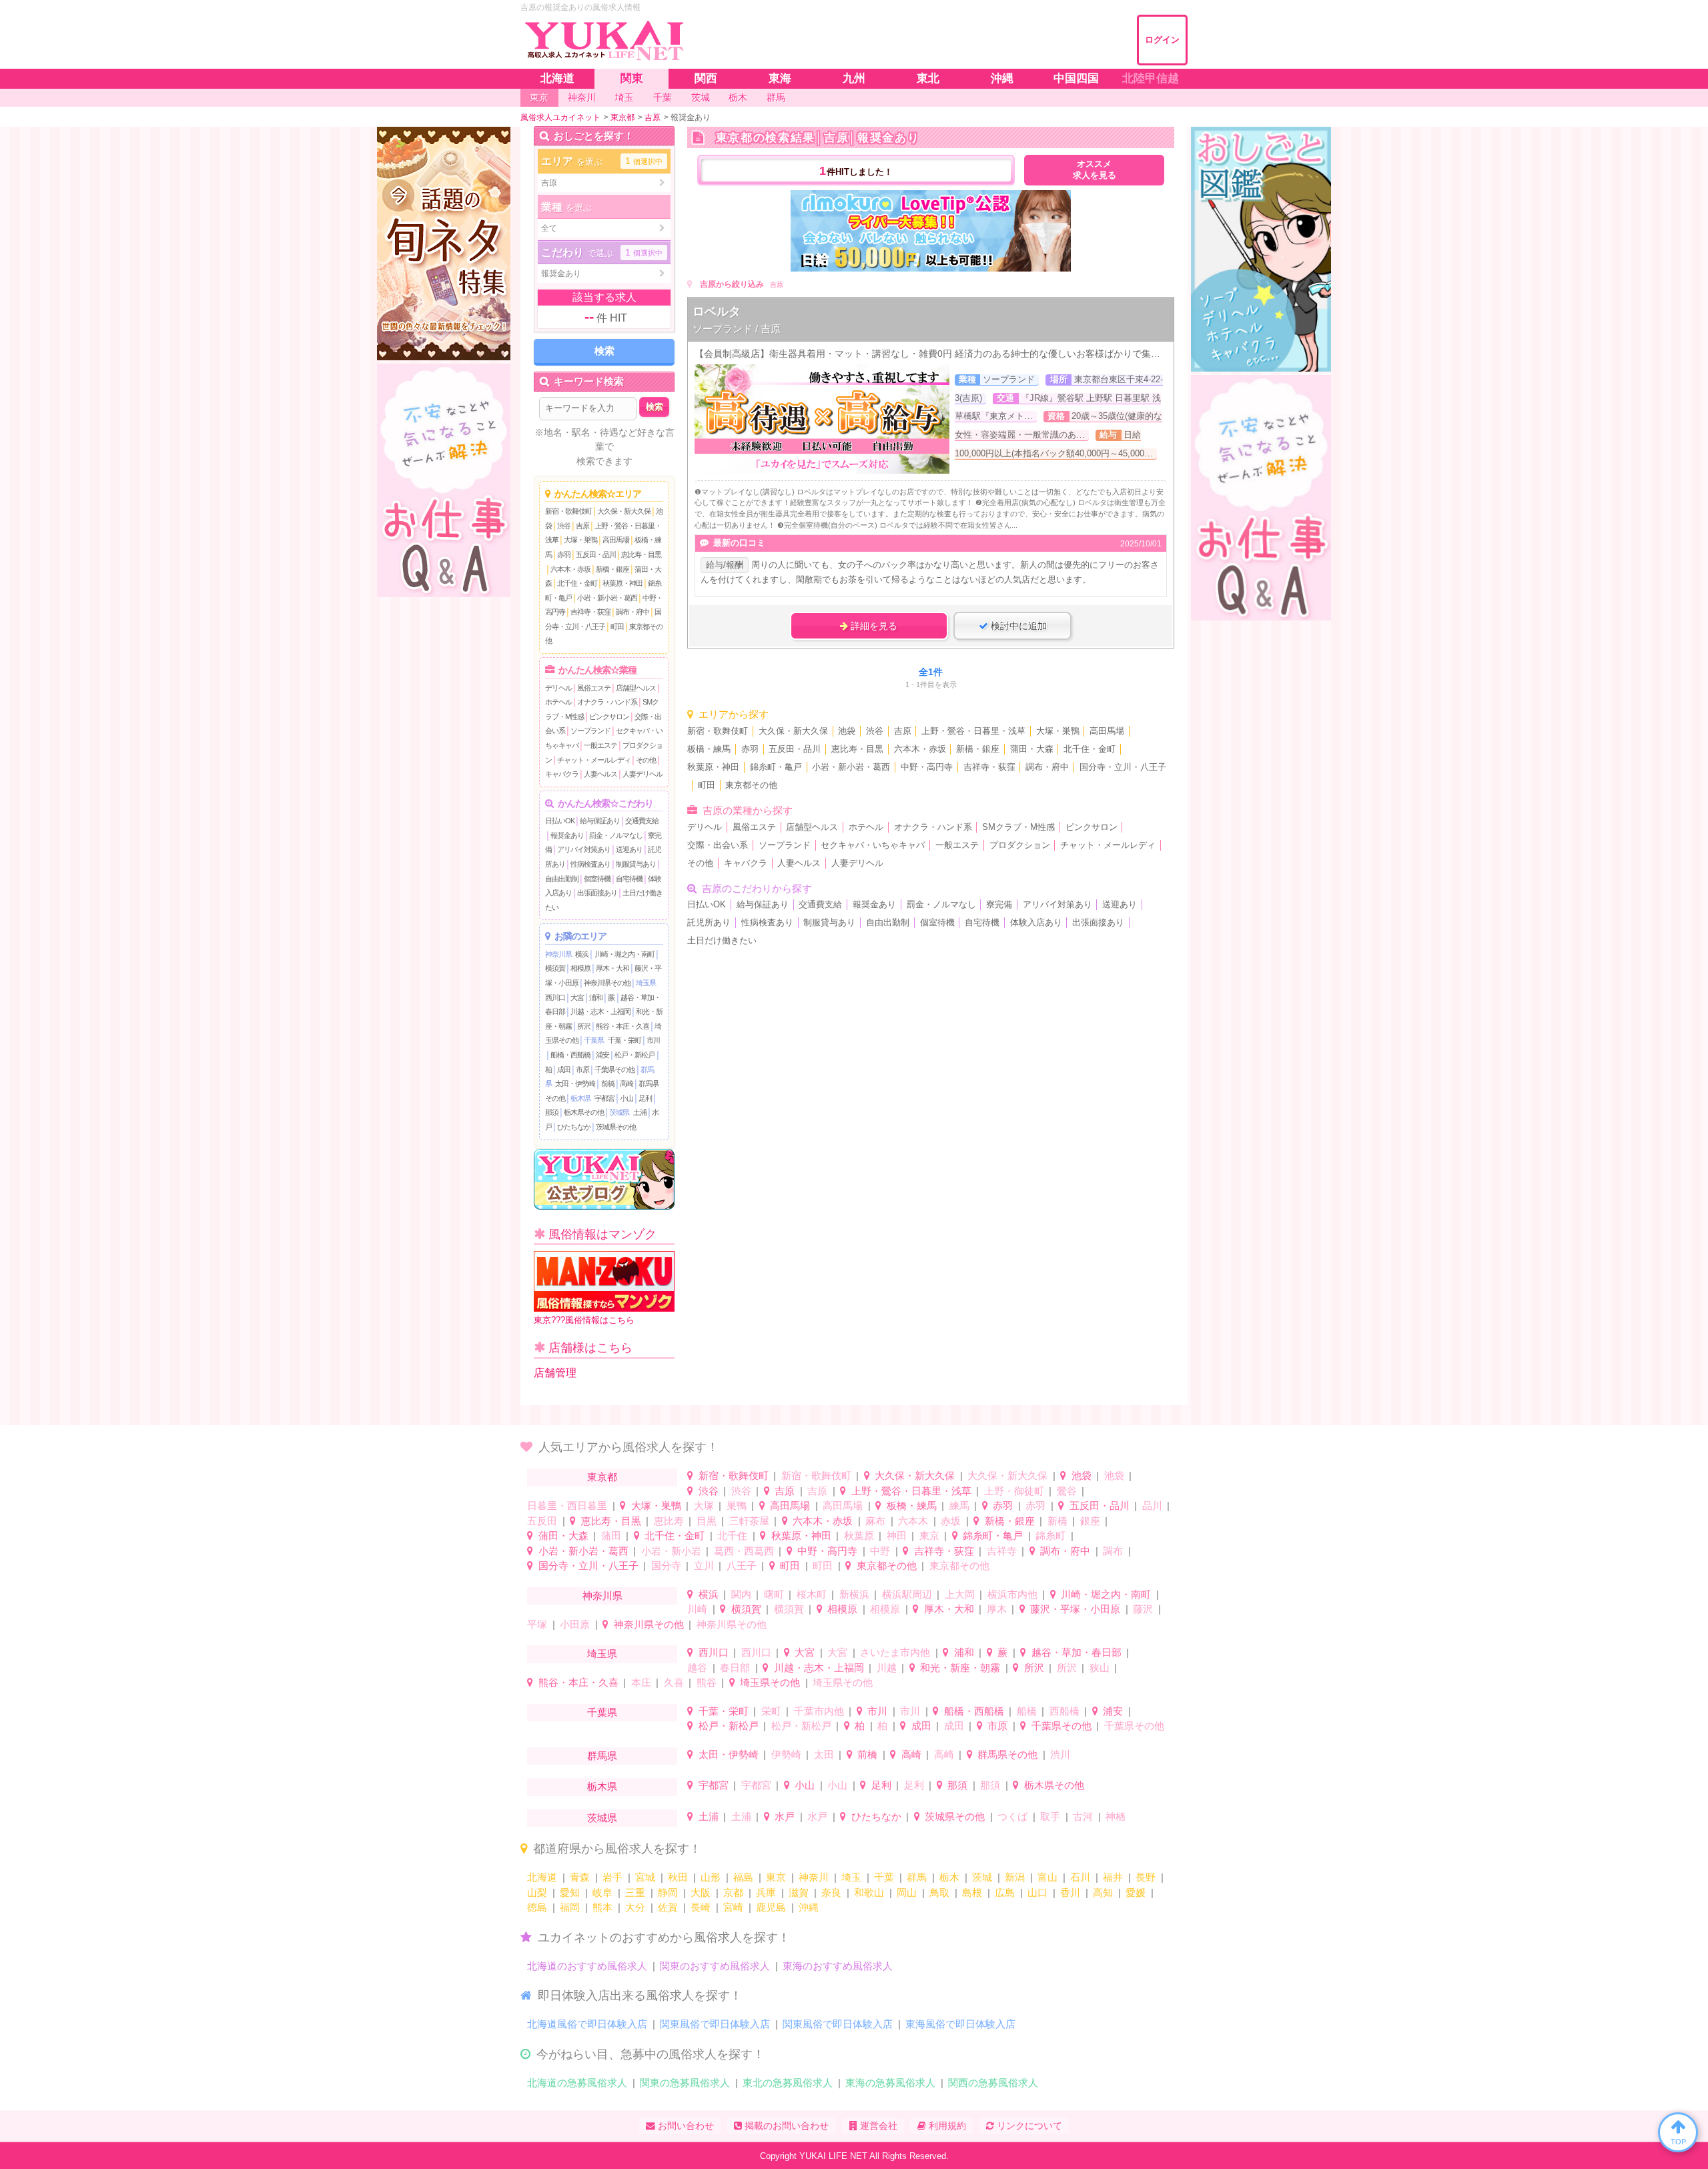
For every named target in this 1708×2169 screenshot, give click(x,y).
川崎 (697, 1609)
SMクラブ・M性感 (1018, 827)
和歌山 (869, 1892)
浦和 (596, 997)
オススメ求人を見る (1095, 170)
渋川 (1060, 1754)
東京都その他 (751, 785)
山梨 (537, 1892)
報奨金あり (567, 835)
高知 (1103, 1892)
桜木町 (812, 1594)
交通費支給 (642, 821)
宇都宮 (604, 1098)
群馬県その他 (1007, 1754)
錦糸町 (1050, 1536)
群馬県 (602, 1756)
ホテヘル (558, 702)
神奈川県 (558, 954)
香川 (1070, 1892)
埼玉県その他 (770, 1682)
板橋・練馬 (709, 749)
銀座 (1090, 1521)
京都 (733, 1892)
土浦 (640, 1112)
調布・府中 (632, 612)
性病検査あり (590, 864)
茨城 (982, 1877)
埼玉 (851, 1877)
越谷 (697, 1668)
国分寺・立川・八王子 (1123, 767)
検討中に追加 (1017, 626)
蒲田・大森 (1032, 749)
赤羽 (564, 554)
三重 (635, 1892)
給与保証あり (600, 821)
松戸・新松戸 (634, 1055)
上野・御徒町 (1014, 1491)
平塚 (537, 1624)
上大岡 (960, 1594)
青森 (580, 1877)
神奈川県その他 (607, 983)
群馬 (917, 1877)
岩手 (612, 1877)
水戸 (785, 1816)
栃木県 (580, 1098)
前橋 (608, 1083)
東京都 (602, 1477)
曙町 (774, 1594)
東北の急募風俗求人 (788, 2083)
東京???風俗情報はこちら (584, 1320)
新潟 (1015, 1877)
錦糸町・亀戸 (776, 767)
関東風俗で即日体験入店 (715, 2024)
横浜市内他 (1012, 1594)
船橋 (1027, 1711)
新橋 (1057, 1521)
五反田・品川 (596, 554)
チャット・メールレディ (594, 760)
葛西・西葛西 (744, 1551)
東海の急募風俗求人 (890, 2083)
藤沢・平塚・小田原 (1075, 1609)
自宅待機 (629, 879)
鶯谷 (1067, 1491)
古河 (1083, 1816)
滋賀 (799, 1892)
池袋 (847, 731)
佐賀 (668, 1907)
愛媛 (1136, 1892)
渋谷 (564, 526)
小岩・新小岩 (671, 1551)
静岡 (668, 1892)
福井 (1113, 1877)
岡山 (907, 1892)
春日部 (735, 1668)
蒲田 (611, 1536)
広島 (1005, 1892)
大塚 (704, 1505)
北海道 (542, 1877)
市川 (653, 1040)
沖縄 (809, 1907)
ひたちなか (574, 1127)
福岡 (570, 1907)
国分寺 (666, 1566)
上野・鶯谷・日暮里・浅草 (973, 731)
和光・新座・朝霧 (960, 1668)
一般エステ (600, 745)
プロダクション (1020, 845)
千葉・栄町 (624, 1040)
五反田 (542, 1521)
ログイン (1162, 40)
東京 (929, 1536)
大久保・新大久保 (624, 511)
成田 (564, 1069)
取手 (1050, 1816)
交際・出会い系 (718, 845)
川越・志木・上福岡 (600, 1011)
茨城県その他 (616, 1127)
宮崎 (733, 1907)
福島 (743, 1877)
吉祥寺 (1002, 1551)
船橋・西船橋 (570, 1055)
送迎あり (629, 849)
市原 (582, 1069)
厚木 (997, 1609)
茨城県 (619, 1112)
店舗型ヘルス (636, 688)
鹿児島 (771, 1907)
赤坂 (951, 1521)
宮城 (645, 1877)
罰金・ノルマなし (616, 835)
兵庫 (766, 1892)
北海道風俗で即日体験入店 (587, 2024)
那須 (552, 1112)
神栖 (1116, 1816)
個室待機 (597, 879)
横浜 (582, 954)
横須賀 (555, 968)
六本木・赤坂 (570, 569)
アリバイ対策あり (584, 849)
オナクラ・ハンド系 (607, 702)
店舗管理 (555, 1373)
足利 (645, 1098)
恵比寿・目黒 (641, 554)
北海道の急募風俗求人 (577, 2083)
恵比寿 (669, 1521)
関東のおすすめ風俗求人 (715, 1966)
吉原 (582, 526)
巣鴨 (737, 1505)
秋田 (678, 1877)
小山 (626, 1098)
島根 (972, 1892)
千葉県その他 (614, 1069)
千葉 (884, 1877)
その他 (646, 760)
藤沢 (1143, 1609)
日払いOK (560, 821)
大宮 (577, 997)
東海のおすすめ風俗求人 (838, 1966)
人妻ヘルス (600, 774)
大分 (635, 1907)
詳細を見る (873, 626)
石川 (1080, 1877)
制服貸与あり (636, 864)
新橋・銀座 (612, 569)
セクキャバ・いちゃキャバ (873, 845)
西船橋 (1064, 1711)
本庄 (641, 1682)
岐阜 (602, 1892)
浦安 (602, 1055)
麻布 (875, 1521)
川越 (887, 1668)
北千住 (732, 1536)
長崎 (701, 1907)
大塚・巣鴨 (580, 540)
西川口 (555, 997)
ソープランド (590, 731)
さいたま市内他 (895, 1652)
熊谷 (707, 1682)
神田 (897, 1536)
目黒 (707, 1521)
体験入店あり (1036, 923)
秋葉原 (859, 1536)
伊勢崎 (786, 1754)
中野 (880, 1551)
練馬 (959, 1505)
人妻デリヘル (643, 774)
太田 (824, 1754)
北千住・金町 (577, 583)
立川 (704, 1566)
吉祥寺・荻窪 (590, 612)
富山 (1047, 1877)
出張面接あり (597, 893)
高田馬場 (616, 540)
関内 (741, 1594)
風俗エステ (594, 688)
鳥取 (939, 1892)
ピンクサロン (609, 717)
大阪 (701, 1892)
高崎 (626, 1083)
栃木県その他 (584, 1112)
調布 (1113, 1551)
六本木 (913, 1521)
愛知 (570, 1892)
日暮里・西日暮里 (567, 1505)
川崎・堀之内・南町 (624, 954)
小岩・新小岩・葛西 (607, 598)
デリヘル (558, 688)
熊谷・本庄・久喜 (622, 1026)
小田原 (575, 1624)
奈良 (831, 1892)
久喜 (674, 1682)
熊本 (602, 1907)
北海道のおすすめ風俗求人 (587, 1966)
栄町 (771, 1711)
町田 (617, 626)
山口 (1037, 1892)
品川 (1152, 1505)
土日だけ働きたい (722, 941)
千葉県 (594, 1040)
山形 (711, 1877)
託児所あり (709, 923)
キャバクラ (562, 774)
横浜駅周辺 (907, 1594)
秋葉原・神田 (622, 583)
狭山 (1100, 1668)
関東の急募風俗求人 (685, 2083)
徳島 (537, 1907)
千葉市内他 (819, 1711)
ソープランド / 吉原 (737, 329)
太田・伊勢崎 (575, 1083)
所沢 (584, 1026)
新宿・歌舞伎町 (568, 511)
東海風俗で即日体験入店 (960, 2024)
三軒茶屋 (749, 1521)
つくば (1012, 1816)
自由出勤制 (562, 879)
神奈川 (814, 1877)
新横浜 (854, 1594)
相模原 (580, 968)
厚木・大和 (612, 968)
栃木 (949, 1877)
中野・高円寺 (927, 767)
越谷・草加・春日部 (1077, 1652)
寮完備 (999, 905)
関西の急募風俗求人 (993, 2083)
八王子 (742, 1566)
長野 (1146, 1877)
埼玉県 (646, 983)
